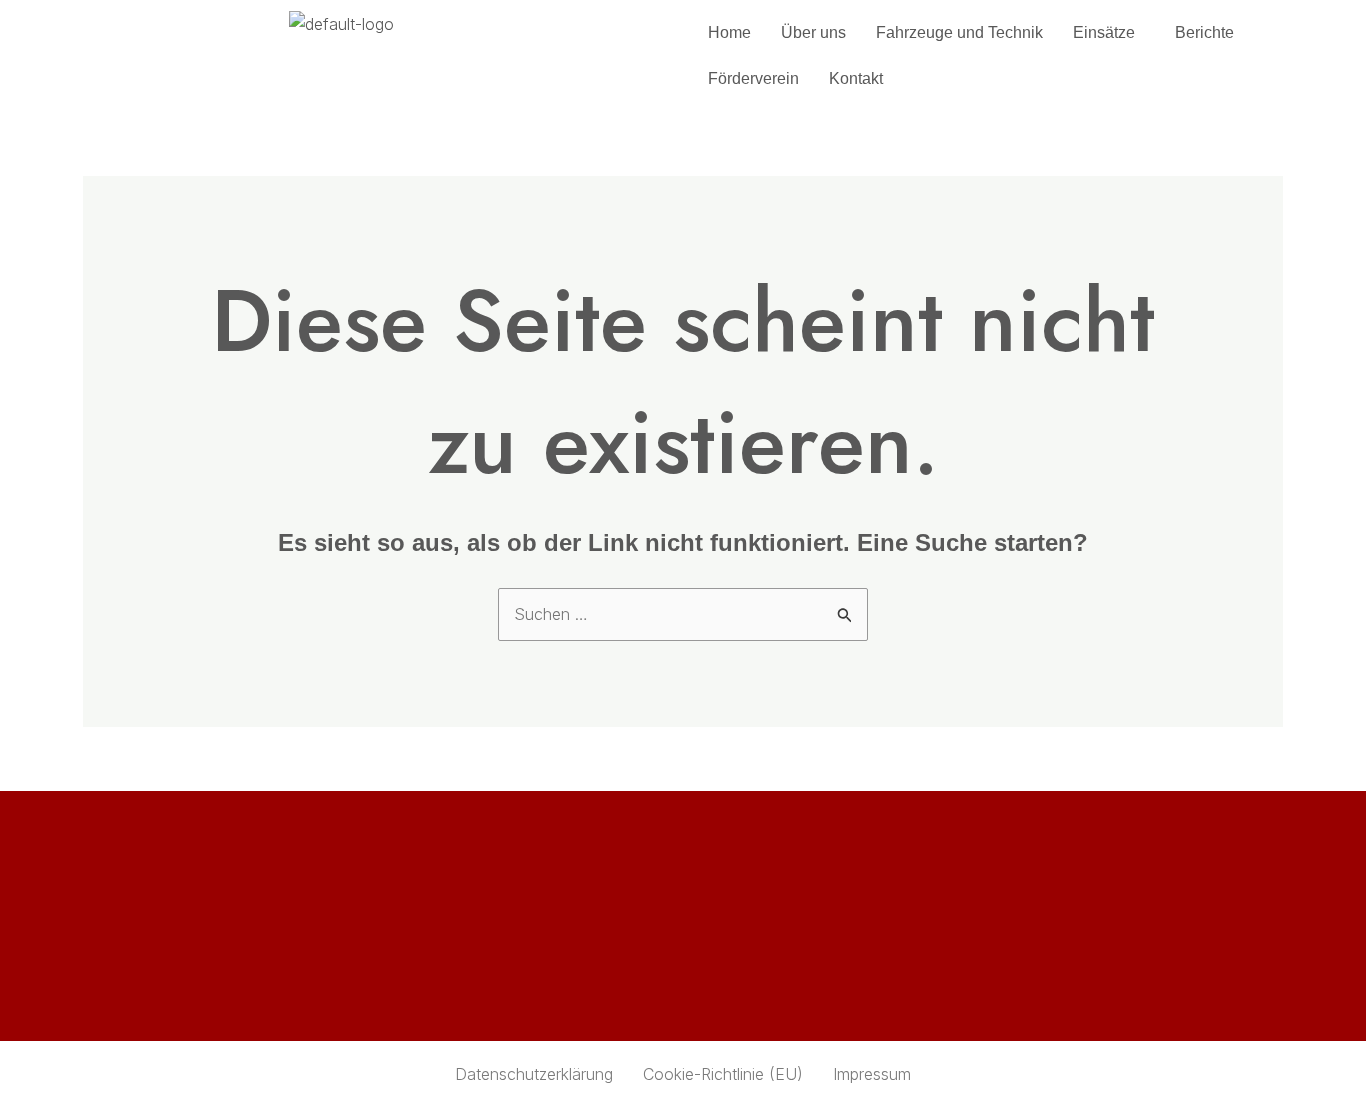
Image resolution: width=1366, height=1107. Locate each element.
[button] (1109, 33)
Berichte (1204, 32)
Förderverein (753, 78)
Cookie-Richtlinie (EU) (723, 1074)
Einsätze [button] (1104, 32)
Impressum (872, 1074)
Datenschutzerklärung (534, 1074)
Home (729, 32)
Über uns (813, 32)
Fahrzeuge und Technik (959, 32)
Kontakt (856, 78)
